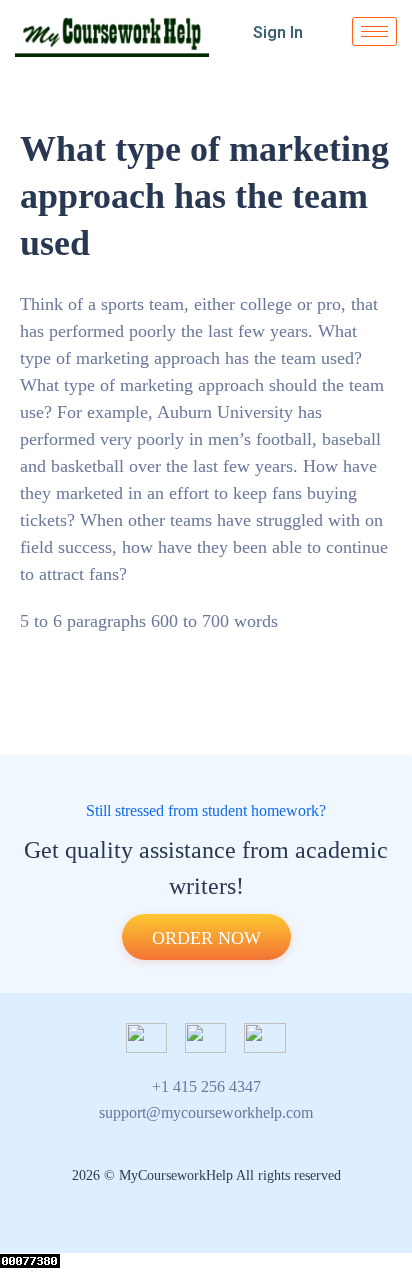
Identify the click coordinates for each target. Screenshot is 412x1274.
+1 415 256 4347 (206, 1086)
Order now (206, 938)
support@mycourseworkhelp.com (206, 1112)
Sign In (278, 32)
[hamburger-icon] (374, 31)
